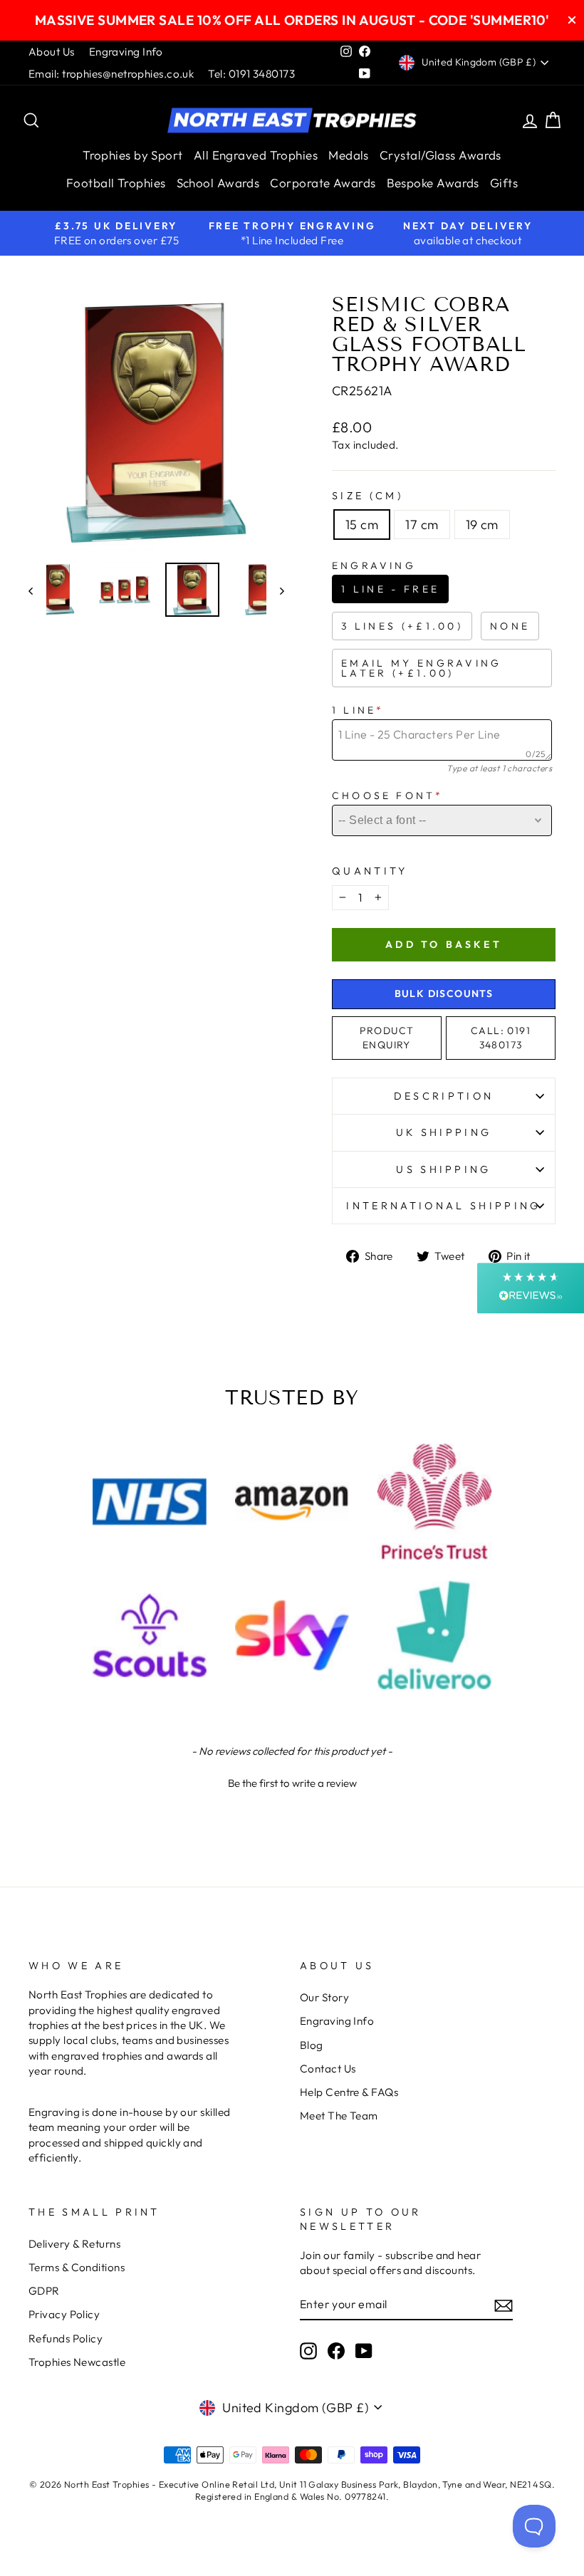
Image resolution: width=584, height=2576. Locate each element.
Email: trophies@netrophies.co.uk (111, 74)
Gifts (504, 183)
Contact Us (328, 2069)
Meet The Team (339, 2116)
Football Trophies (116, 183)
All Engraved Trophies (256, 155)
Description (444, 1096)
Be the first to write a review (292, 1783)
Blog (312, 2045)
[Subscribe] (504, 2305)
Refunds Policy (66, 2338)
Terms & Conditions (77, 2267)
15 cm (362, 525)
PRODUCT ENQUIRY (387, 1038)
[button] (292, 1781)
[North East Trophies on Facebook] (336, 2350)
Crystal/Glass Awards (440, 155)
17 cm (422, 525)
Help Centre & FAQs (349, 2092)
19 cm (482, 525)
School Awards (218, 183)
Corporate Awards (323, 183)
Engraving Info (126, 52)
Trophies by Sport (133, 155)
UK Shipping (444, 1132)
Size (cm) (367, 496)
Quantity (370, 871)
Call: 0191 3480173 (501, 1038)
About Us (52, 52)
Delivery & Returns (74, 2244)
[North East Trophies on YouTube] (364, 2350)
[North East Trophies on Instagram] (308, 2350)
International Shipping (443, 1206)
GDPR (44, 2291)
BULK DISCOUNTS (444, 994)
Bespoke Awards (433, 183)
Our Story (324, 1997)
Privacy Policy (64, 2314)
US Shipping (444, 1169)
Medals (349, 155)
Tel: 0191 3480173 (251, 74)
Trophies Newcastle (77, 2362)
